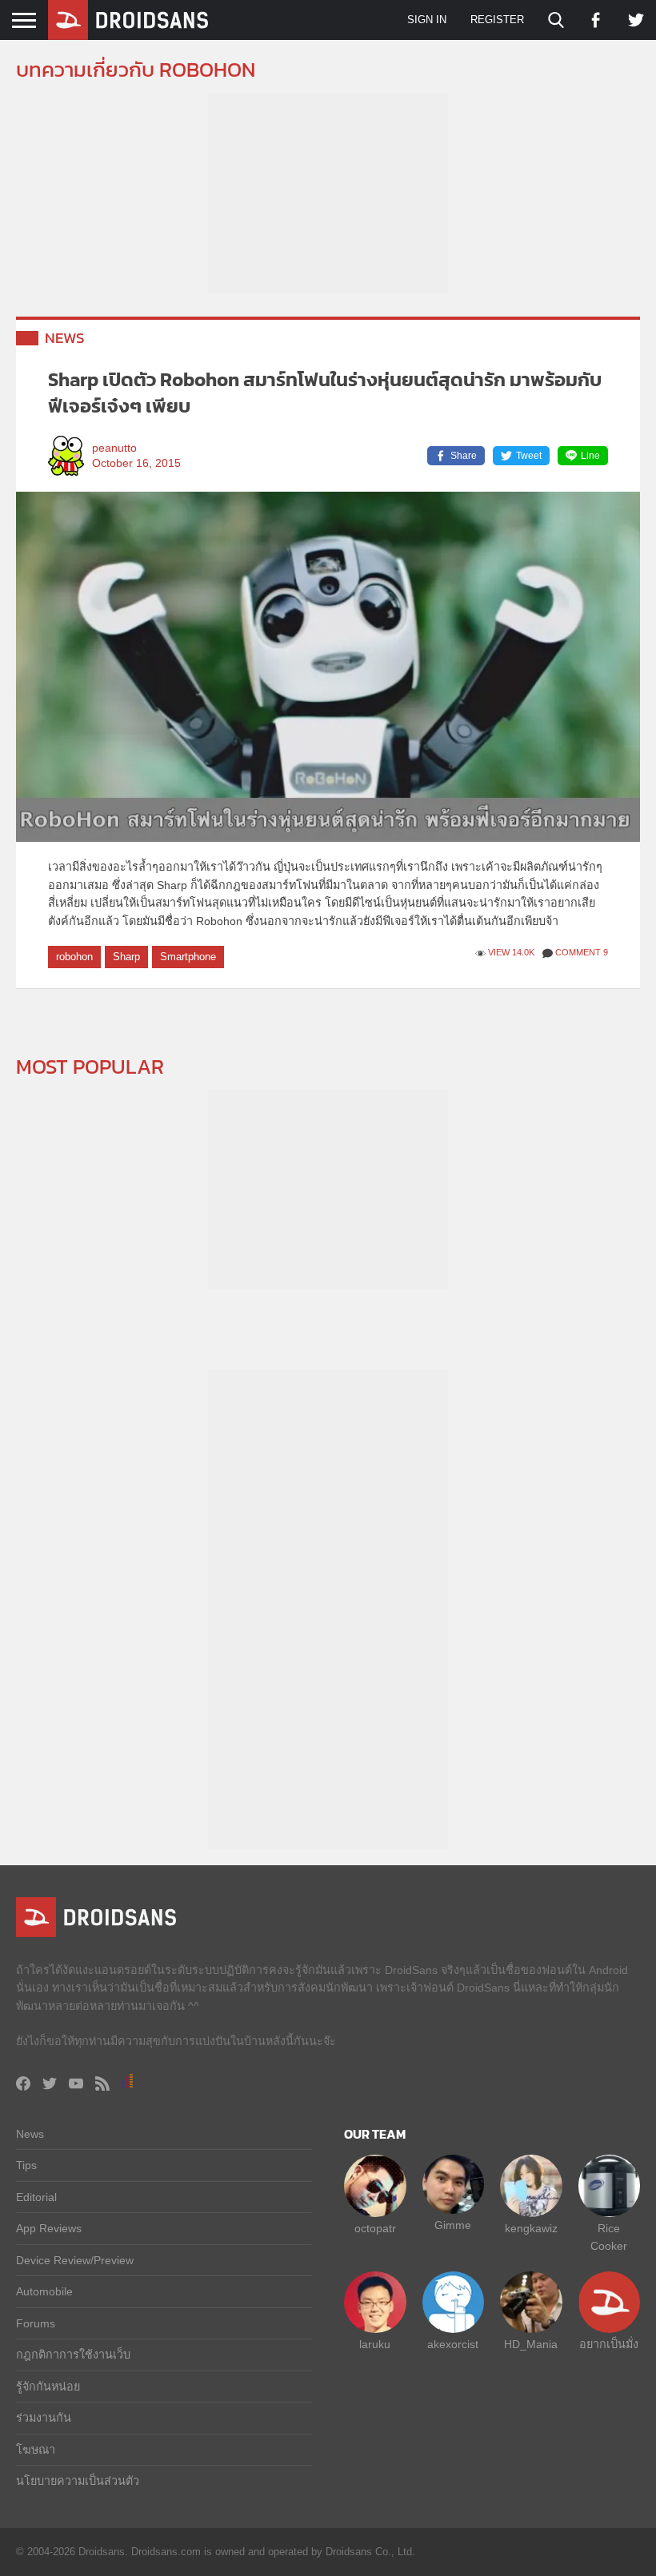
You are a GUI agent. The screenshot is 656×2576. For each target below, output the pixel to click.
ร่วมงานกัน (44, 2418)
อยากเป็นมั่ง (609, 2344)
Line (590, 456)
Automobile (44, 2291)
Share (464, 456)
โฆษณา (36, 2450)
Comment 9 (582, 952)
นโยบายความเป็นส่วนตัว (78, 2481)
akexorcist (453, 2344)
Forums (36, 2323)
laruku (375, 2344)
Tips (26, 2165)
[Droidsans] (128, 20)
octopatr (375, 2228)
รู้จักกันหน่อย (48, 2387)
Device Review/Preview (75, 2260)
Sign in (427, 20)
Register (497, 20)
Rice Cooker (609, 2237)
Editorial (36, 2197)
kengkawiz (531, 2228)
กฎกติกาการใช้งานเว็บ (73, 2355)
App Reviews (49, 2228)
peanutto (114, 448)
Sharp (126, 957)
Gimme (453, 2225)
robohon (74, 957)
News (65, 338)
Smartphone (188, 957)
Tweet (529, 456)
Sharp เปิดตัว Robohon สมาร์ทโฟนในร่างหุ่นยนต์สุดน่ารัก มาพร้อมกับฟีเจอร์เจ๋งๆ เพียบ (325, 393)
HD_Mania (531, 2344)
